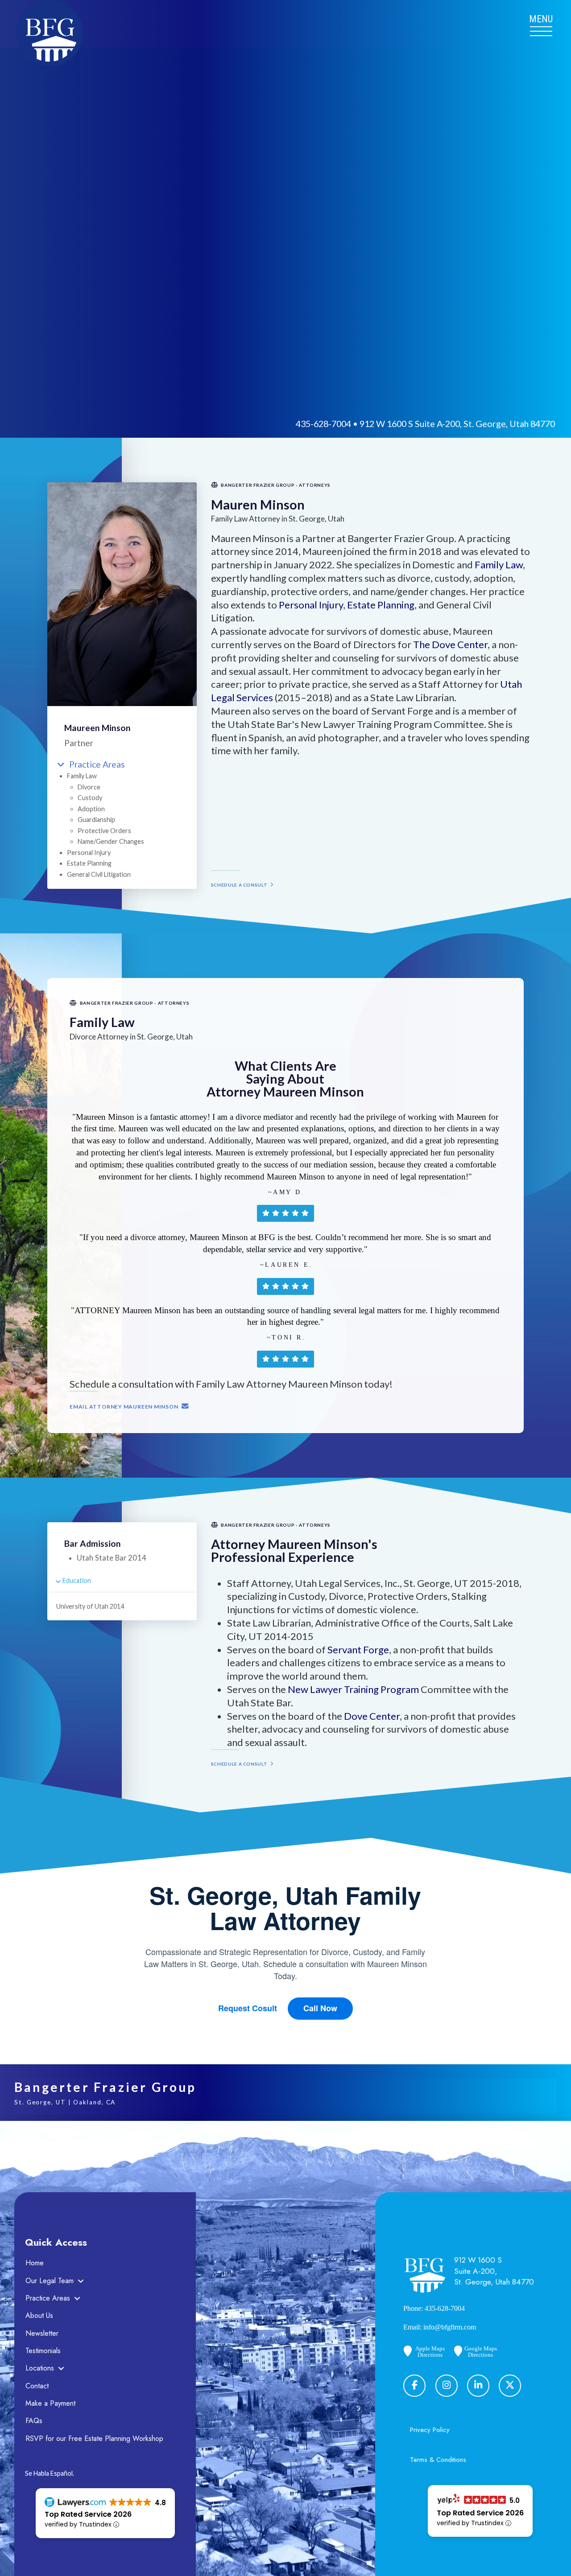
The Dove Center (450, 644)
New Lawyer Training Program (353, 1689)
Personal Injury (311, 605)
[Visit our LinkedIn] (478, 2386)
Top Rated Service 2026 (88, 2514)
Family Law (499, 565)
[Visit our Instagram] (447, 2386)
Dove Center (372, 1716)
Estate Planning (381, 605)
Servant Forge (358, 1650)
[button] (541, 24)
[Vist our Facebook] (414, 2386)
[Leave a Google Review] (510, 2386)
